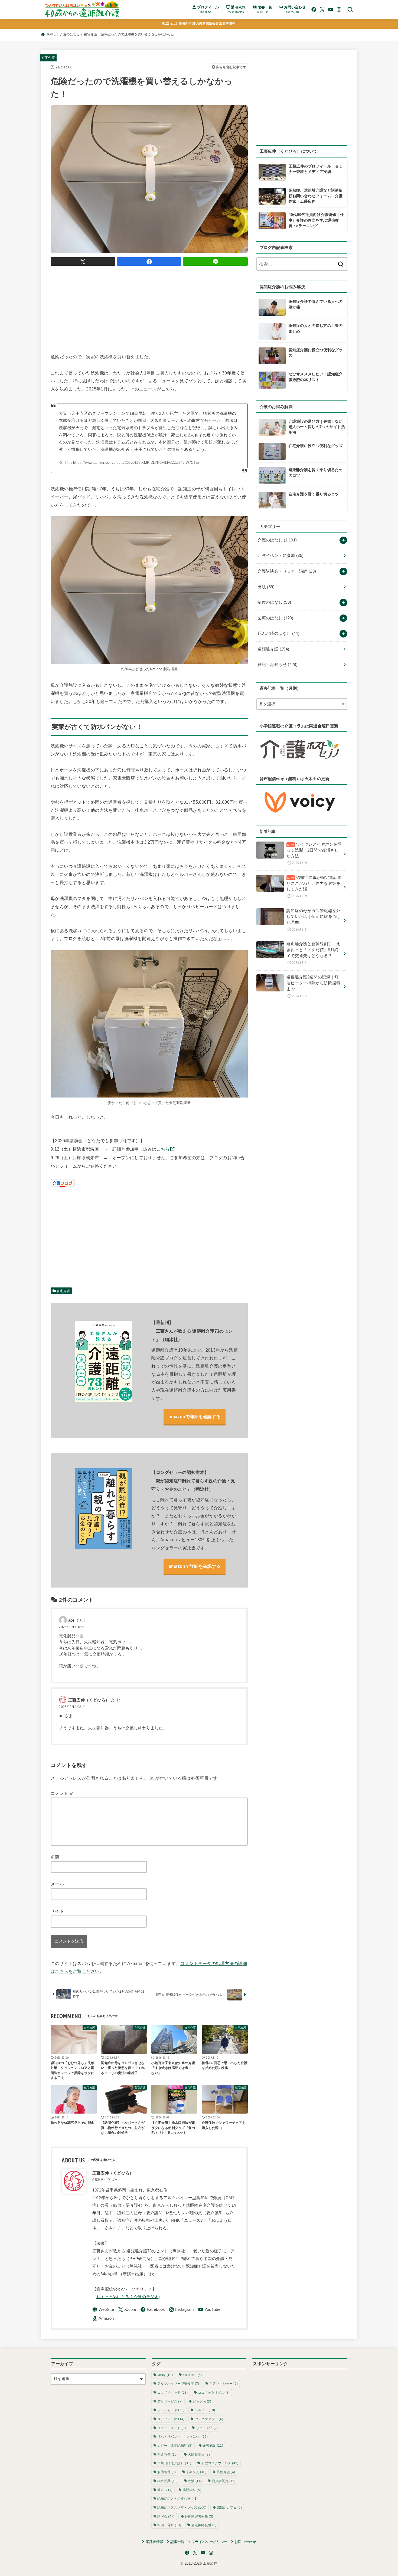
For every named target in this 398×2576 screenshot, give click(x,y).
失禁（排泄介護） (174, 2463)
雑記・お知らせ (278, 665)
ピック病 (202, 2401)
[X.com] (322, 9)
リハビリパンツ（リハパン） (182, 2437)
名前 (55, 1857)
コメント (62, 1793)
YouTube (192, 2375)
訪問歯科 (192, 2490)
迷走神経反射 (204, 2525)
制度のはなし (274, 602)
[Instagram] (339, 9)
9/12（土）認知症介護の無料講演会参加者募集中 (199, 24)
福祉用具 (168, 2481)
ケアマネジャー (224, 2384)
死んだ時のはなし (278, 633)
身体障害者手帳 (199, 2516)
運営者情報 (154, 2542)
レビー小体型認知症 (175, 2446)
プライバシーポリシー (209, 2542)
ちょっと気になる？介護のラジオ (128, 2297)
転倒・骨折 (169, 2525)
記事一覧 (177, 2542)
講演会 (166, 2516)
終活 (195, 2481)
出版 (266, 587)
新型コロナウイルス (220, 2463)
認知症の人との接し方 (178, 2499)
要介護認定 (224, 2481)
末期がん (196, 2472)
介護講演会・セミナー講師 (287, 571)
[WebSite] (103, 2310)
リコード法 (207, 2428)
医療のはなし (275, 618)
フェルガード (171, 2410)
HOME (51, 34)
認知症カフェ (229, 2508)
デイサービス (170, 2401)
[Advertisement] (149, 308)
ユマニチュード (172, 2428)
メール (57, 1884)
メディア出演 (171, 2419)
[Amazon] (103, 2319)
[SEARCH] (350, 9)
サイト (57, 1911)
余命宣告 (168, 2455)
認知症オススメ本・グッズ (182, 2508)
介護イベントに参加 (280, 556)
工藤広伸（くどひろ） (89, 1700)
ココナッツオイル (214, 2393)
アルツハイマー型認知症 (178, 2384)
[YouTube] (331, 9)
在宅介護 (90, 34)
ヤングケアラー (209, 2419)
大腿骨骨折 (199, 2455)
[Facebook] (314, 9)
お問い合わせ (245, 2542)
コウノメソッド (173, 2393)
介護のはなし (70, 34)
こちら (163, 1149)
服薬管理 (167, 2472)
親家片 (165, 2490)
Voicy (165, 2375)
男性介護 (226, 2472)
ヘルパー (205, 2410)
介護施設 (213, 2446)
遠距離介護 (273, 649)
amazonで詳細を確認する (195, 1417)
